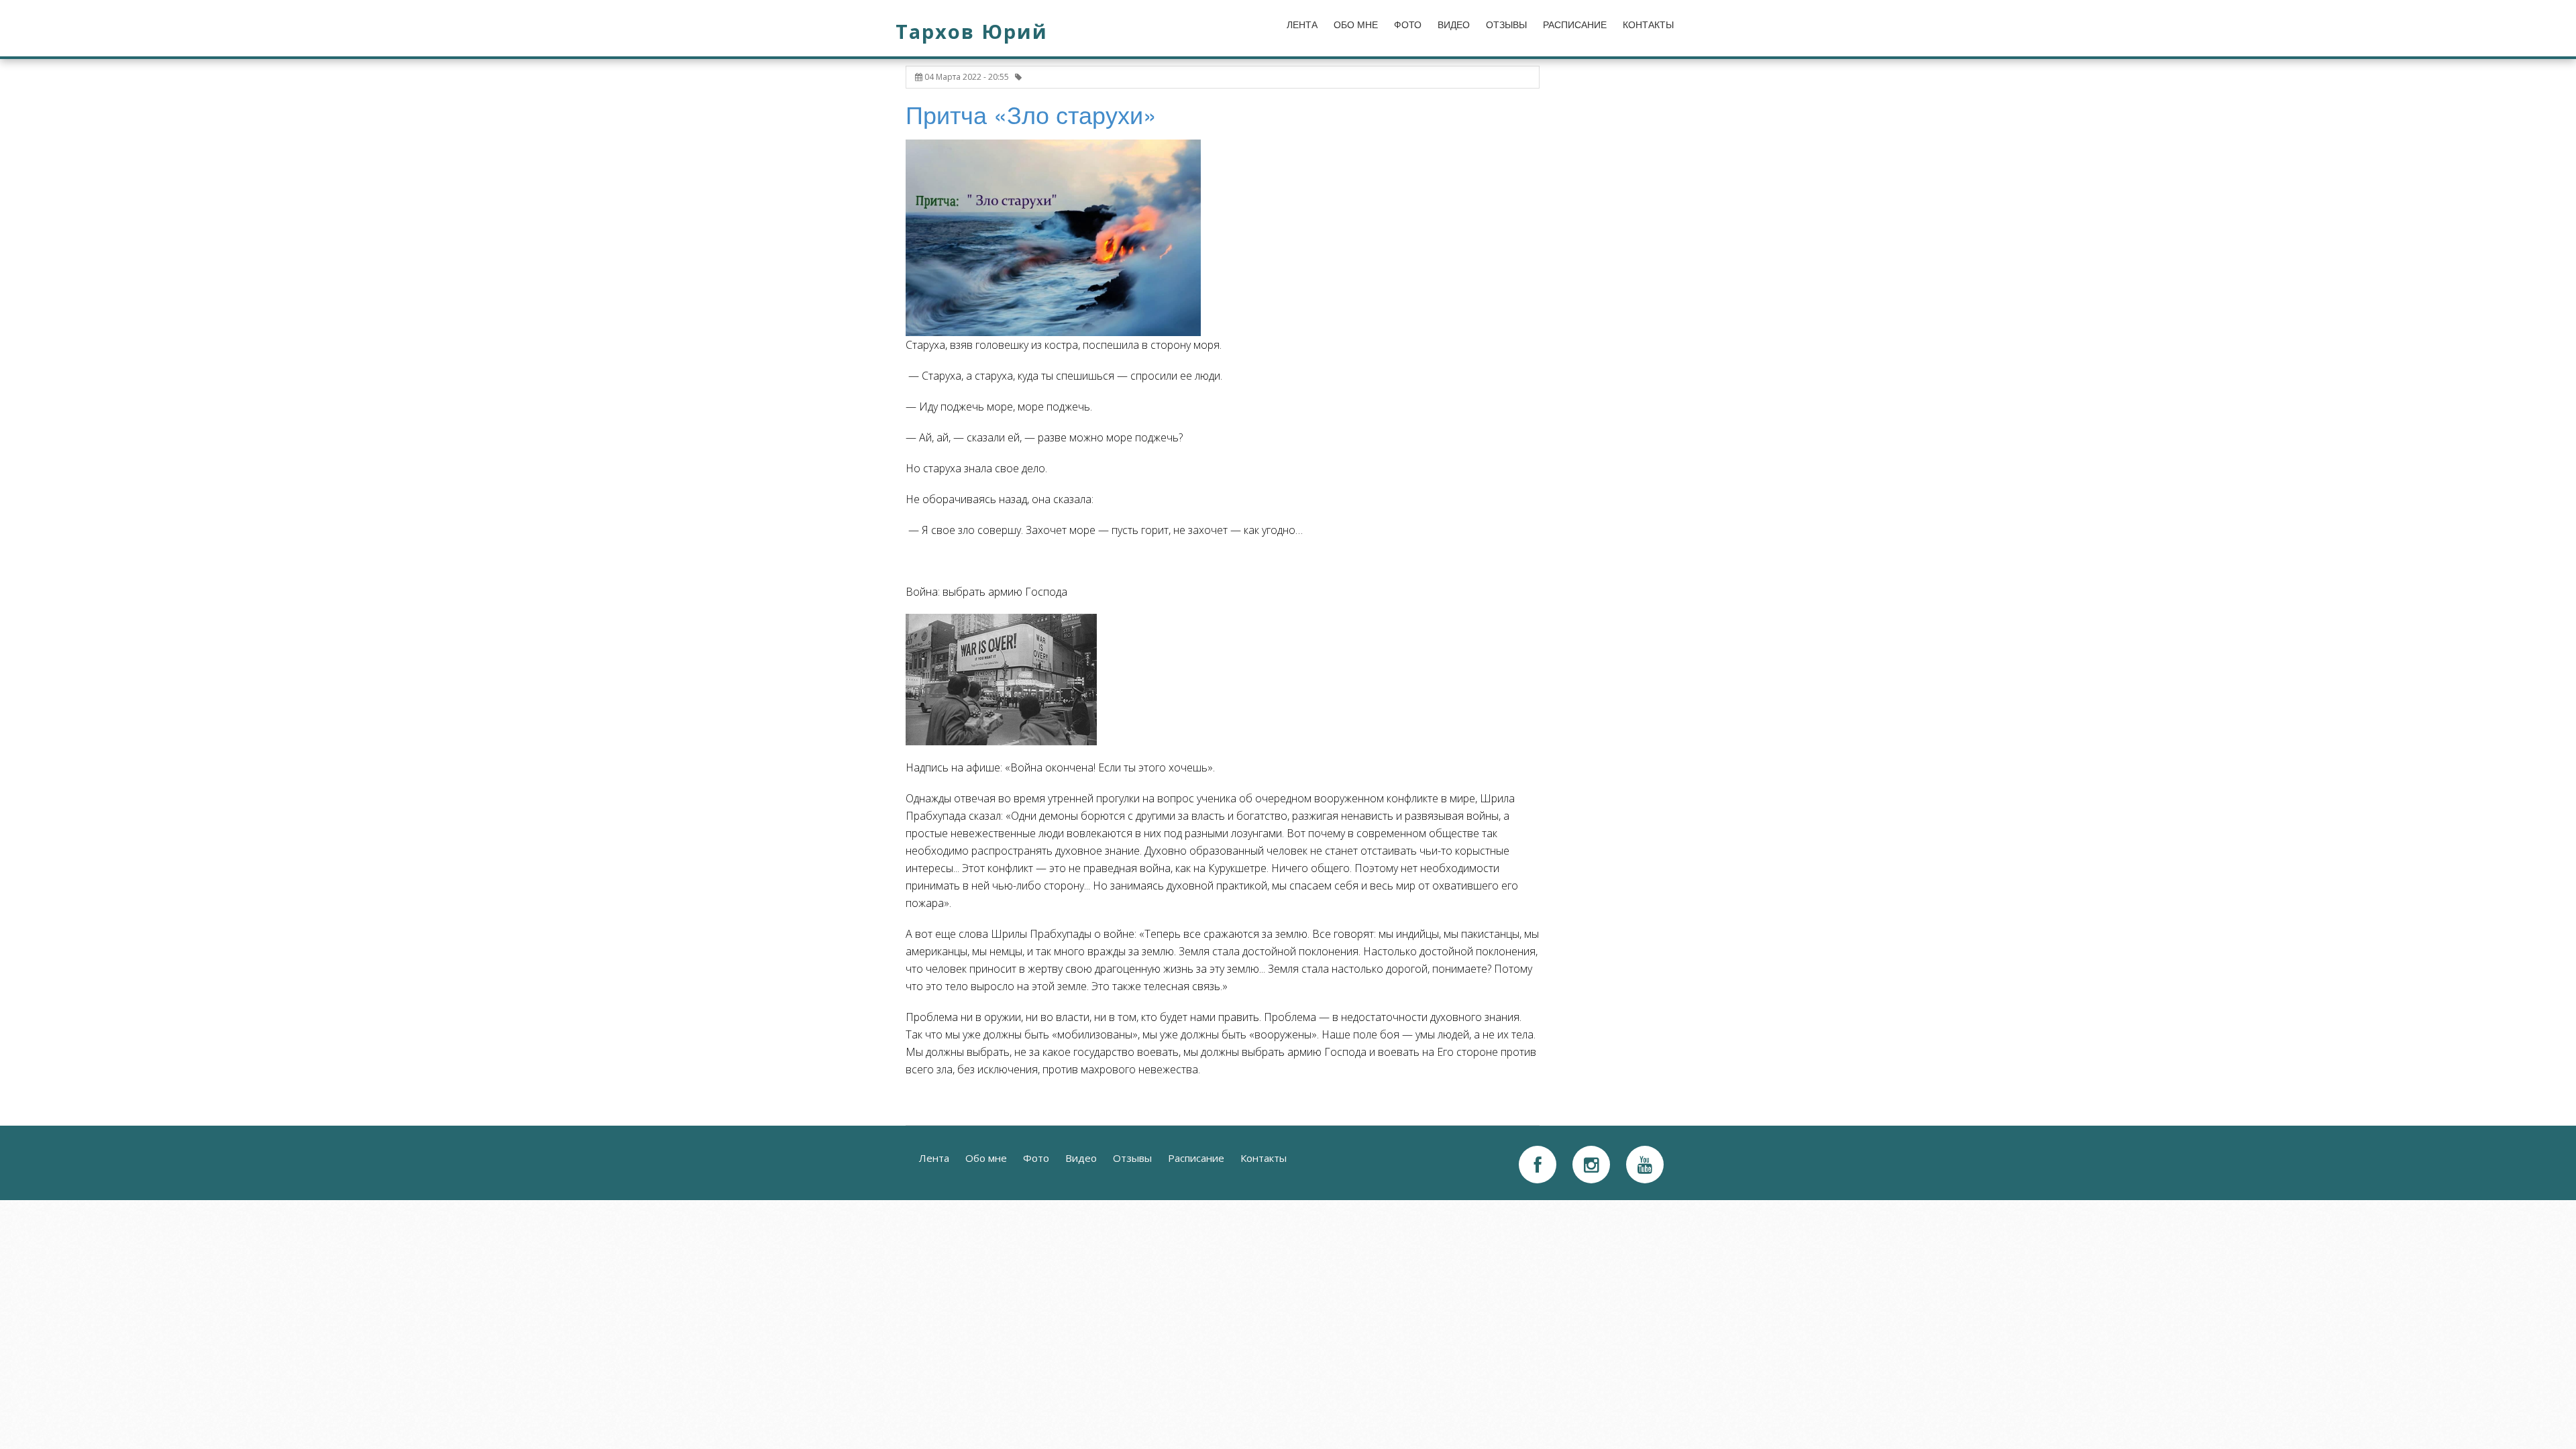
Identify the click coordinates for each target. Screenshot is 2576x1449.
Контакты (1648, 25)
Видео (1454, 25)
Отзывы (1506, 25)
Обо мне (1356, 25)
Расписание (1575, 25)
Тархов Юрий (972, 31)
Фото (1408, 25)
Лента (1302, 25)
